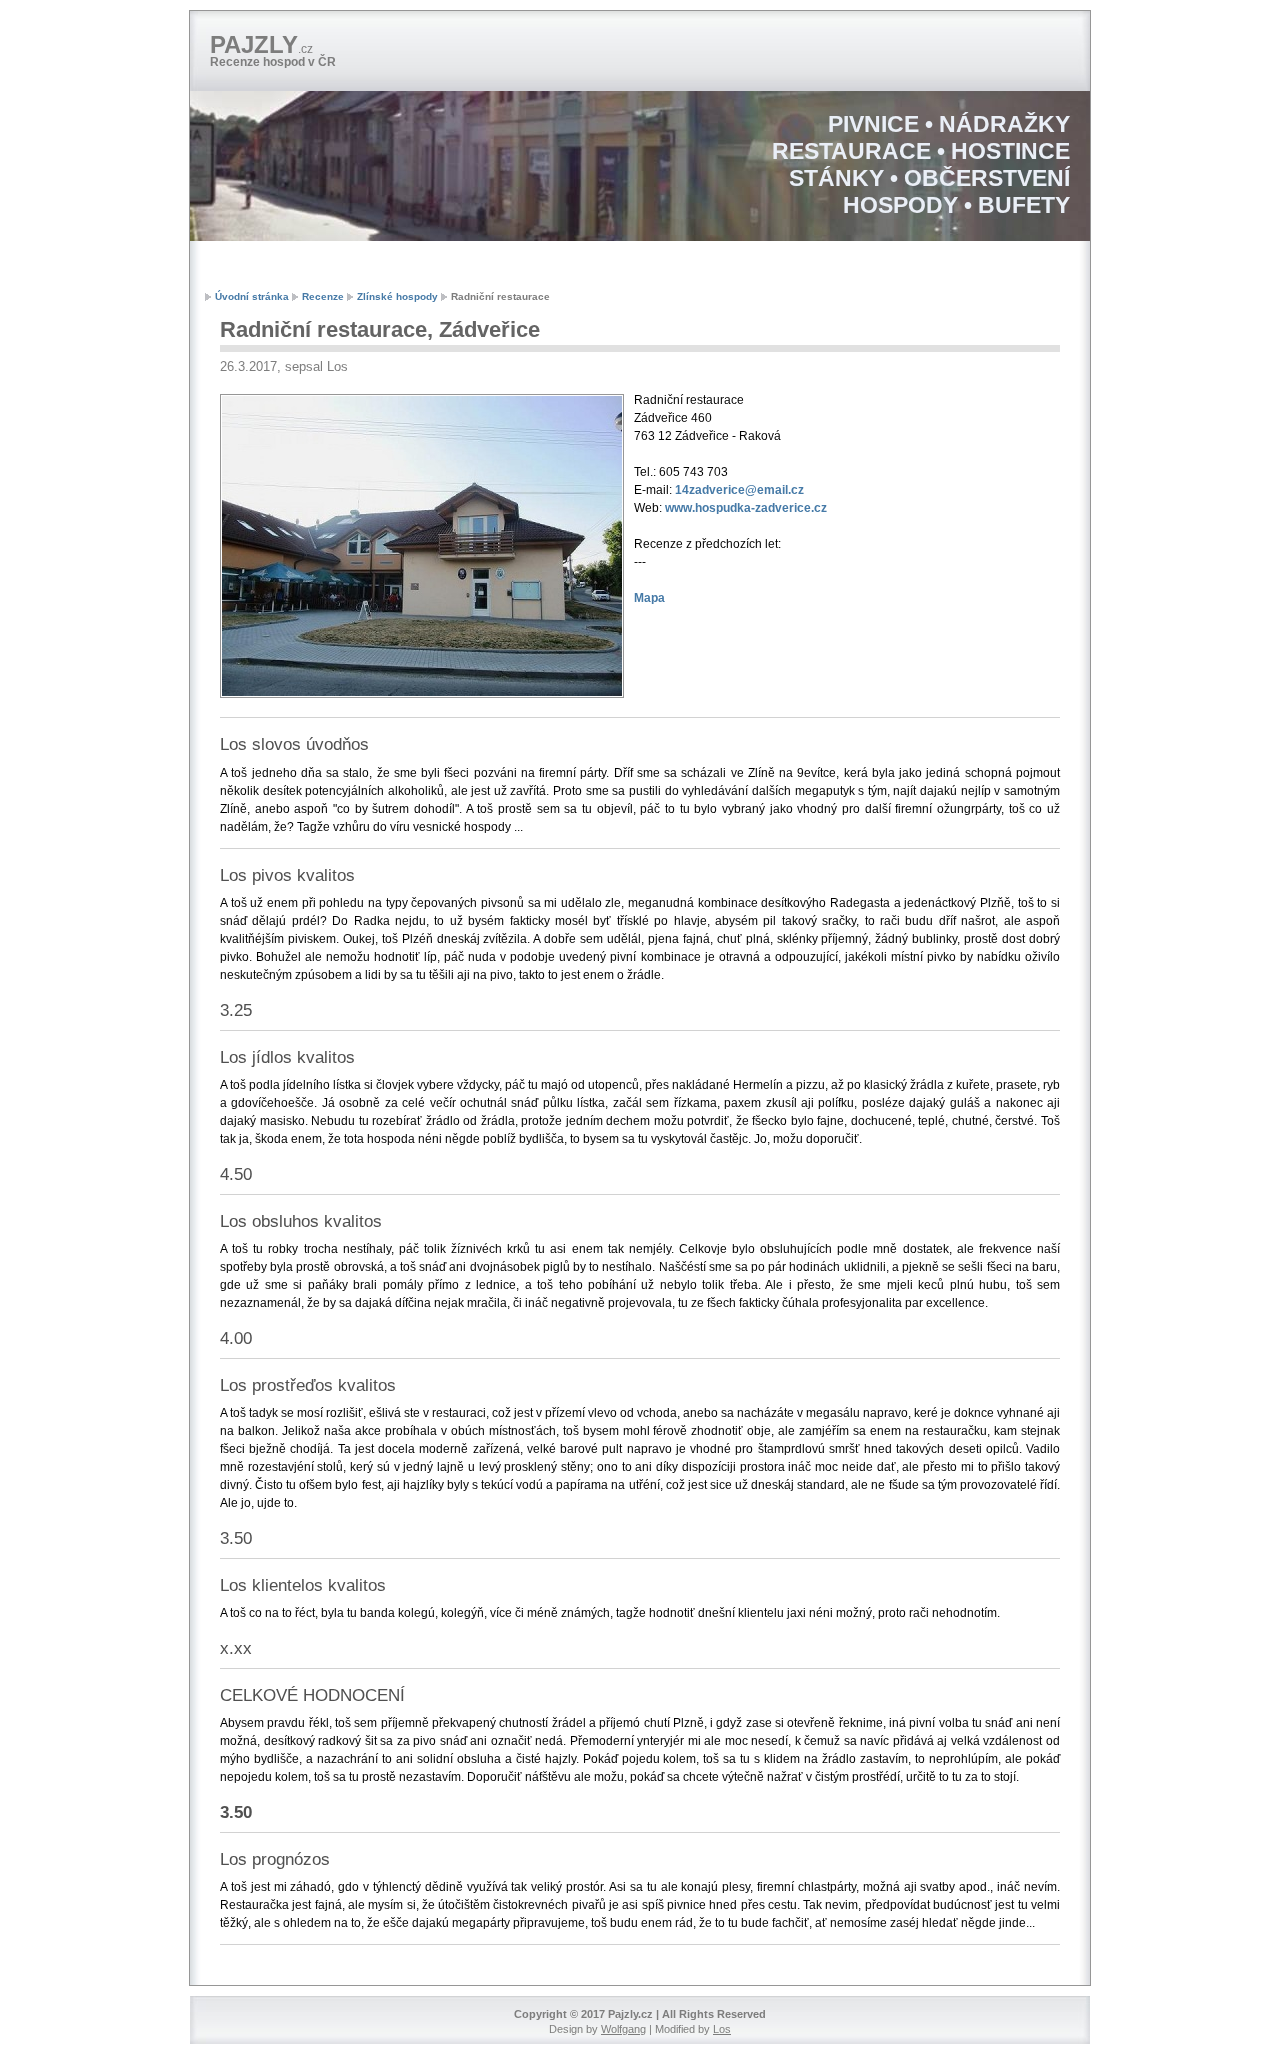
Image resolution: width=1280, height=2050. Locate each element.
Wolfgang (623, 2029)
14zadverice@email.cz (739, 490)
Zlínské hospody (397, 296)
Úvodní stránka (252, 296)
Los (722, 2029)
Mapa (649, 598)
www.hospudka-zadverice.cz (746, 508)
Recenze (323, 296)
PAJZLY (261, 44)
